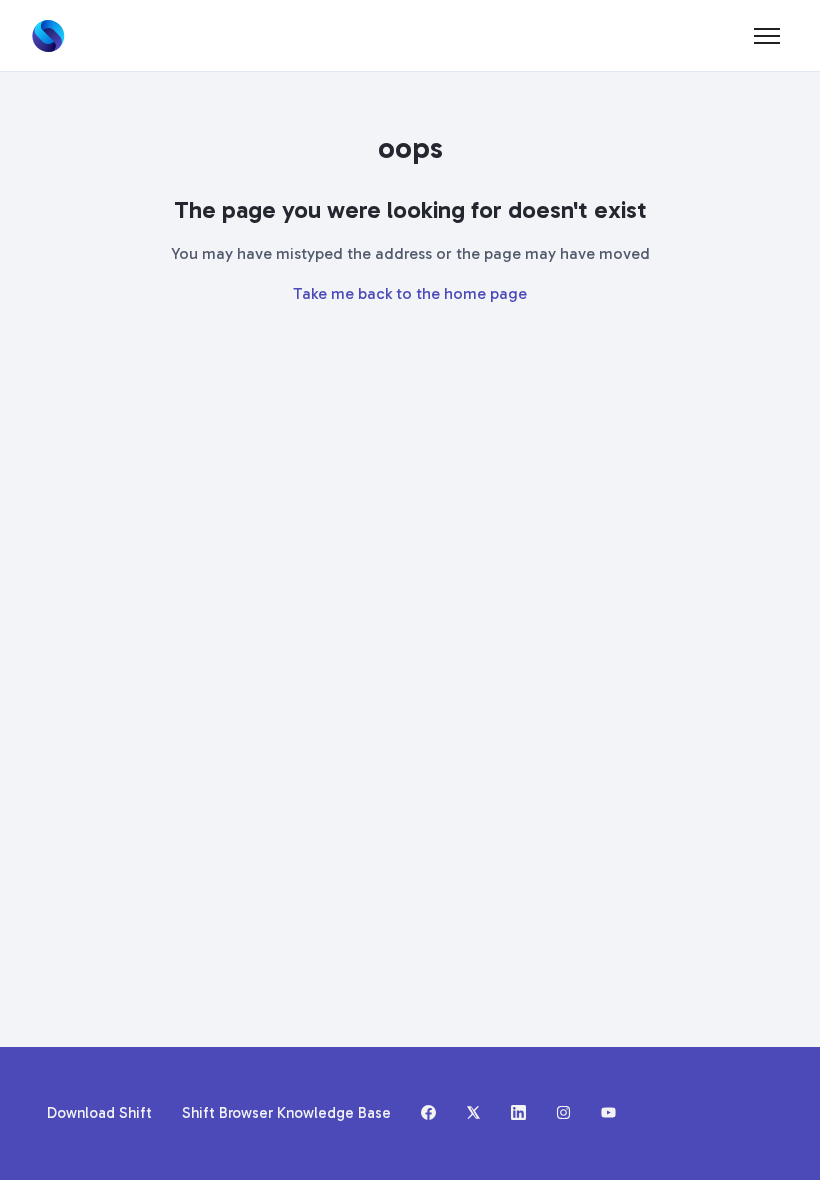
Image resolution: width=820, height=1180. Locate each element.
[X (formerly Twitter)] (473, 1114)
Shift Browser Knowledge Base (286, 1113)
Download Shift (99, 1113)
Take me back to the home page (410, 293)
